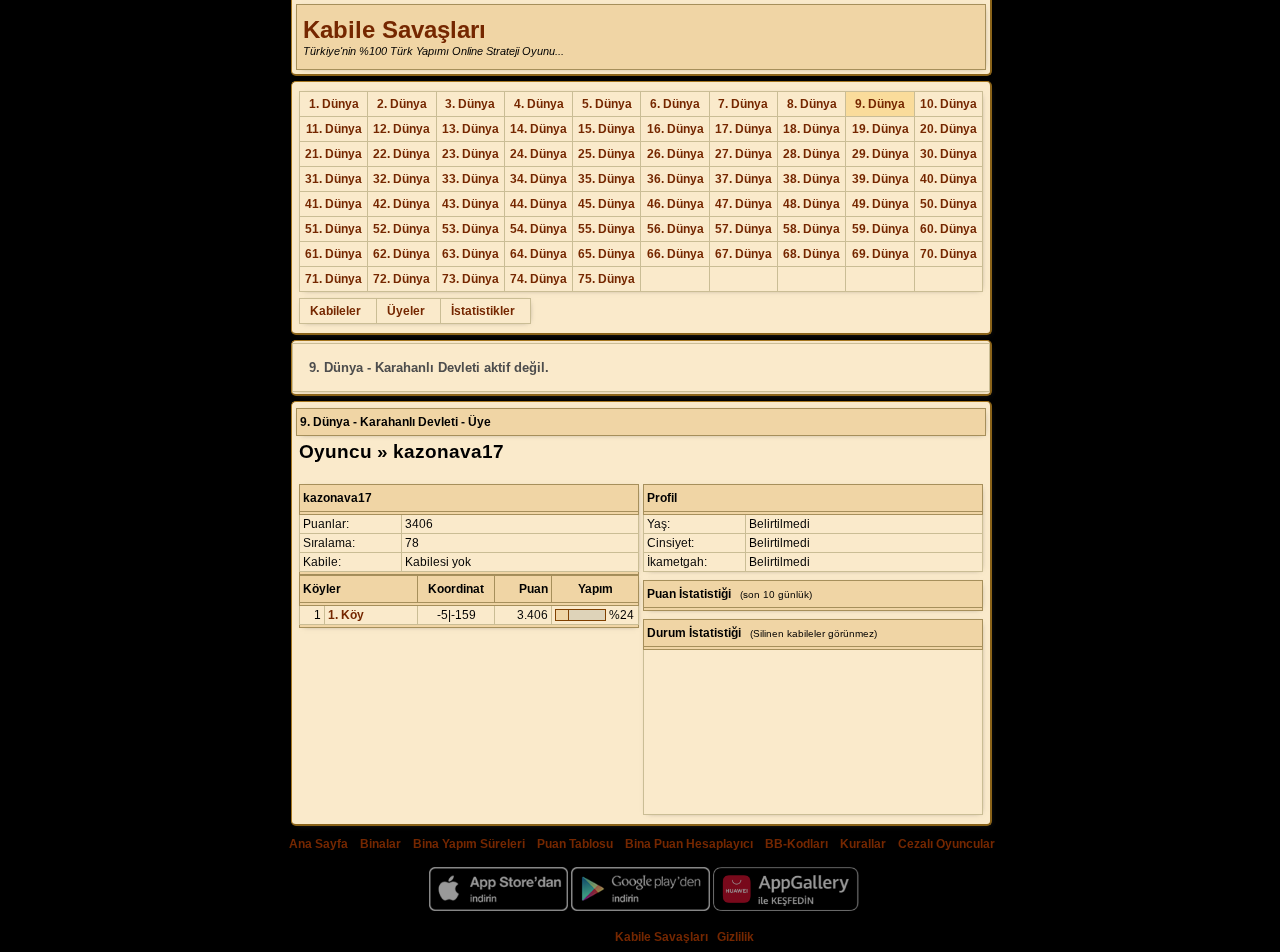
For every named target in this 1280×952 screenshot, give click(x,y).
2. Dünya (402, 104)
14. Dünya (538, 129)
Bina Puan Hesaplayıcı (689, 844)
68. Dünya (811, 254)
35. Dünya (606, 179)
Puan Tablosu (575, 844)
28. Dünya (811, 154)
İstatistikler (483, 311)
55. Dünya (606, 229)
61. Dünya (333, 254)
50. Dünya (948, 204)
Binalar (380, 844)
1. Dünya (334, 104)
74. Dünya (538, 279)
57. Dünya (743, 229)
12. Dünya (401, 129)
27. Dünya (743, 154)
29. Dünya (880, 154)
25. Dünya (606, 154)
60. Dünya (948, 229)
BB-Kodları (796, 844)
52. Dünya (401, 229)
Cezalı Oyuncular (946, 844)
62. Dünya (401, 254)
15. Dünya (606, 129)
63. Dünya (470, 254)
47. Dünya (743, 204)
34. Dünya (538, 179)
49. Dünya (880, 204)
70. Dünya (948, 254)
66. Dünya (675, 254)
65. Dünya (606, 254)
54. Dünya (538, 229)
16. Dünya (675, 129)
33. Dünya (470, 179)
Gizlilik (735, 937)
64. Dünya (538, 254)
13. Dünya (470, 129)
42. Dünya (401, 204)
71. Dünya (333, 279)
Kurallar (863, 844)
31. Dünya (333, 179)
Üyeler (406, 311)
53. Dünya (470, 229)
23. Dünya (470, 154)
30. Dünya (948, 154)
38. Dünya (811, 179)
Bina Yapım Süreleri (469, 844)
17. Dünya (743, 129)
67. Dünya (743, 254)
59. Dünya (880, 229)
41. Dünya (333, 204)
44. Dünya (538, 204)
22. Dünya (401, 154)
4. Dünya (539, 104)
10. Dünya (948, 104)
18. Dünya (811, 129)
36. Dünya (675, 179)
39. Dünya (880, 179)
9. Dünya (880, 104)
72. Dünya (401, 279)
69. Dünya (880, 254)
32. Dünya (401, 179)
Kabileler (335, 311)
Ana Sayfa (318, 844)
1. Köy (346, 615)
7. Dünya (743, 104)
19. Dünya (880, 129)
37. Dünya (743, 179)
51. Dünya (333, 229)
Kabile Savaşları (394, 29)
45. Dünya (606, 204)
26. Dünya (675, 154)
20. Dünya (948, 129)
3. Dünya (470, 104)
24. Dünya (538, 154)
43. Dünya (470, 204)
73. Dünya (470, 279)
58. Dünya (811, 229)
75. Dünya (606, 279)
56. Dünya (675, 229)
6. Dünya (675, 104)
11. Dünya (334, 129)
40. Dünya (948, 179)
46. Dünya (675, 204)
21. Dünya (333, 154)
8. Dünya (812, 104)
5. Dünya (607, 104)
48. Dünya (811, 204)
